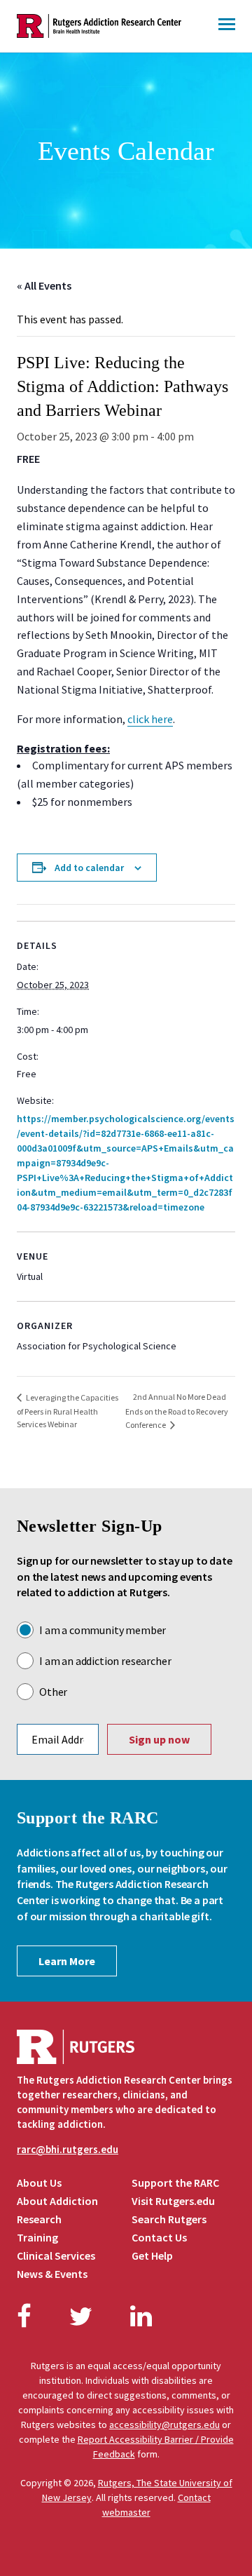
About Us (39, 2183)
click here (150, 719)
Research (39, 2219)
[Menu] (227, 26)
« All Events (44, 285)
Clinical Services (56, 2255)
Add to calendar (89, 868)
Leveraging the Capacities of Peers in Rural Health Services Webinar (68, 1411)
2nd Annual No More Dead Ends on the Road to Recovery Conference (177, 1411)
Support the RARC (175, 2183)
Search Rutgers (169, 2219)
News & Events (52, 2274)
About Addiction (57, 2201)
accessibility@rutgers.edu (164, 2425)
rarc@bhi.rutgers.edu (68, 2149)
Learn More (67, 1961)
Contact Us (159, 2237)
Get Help (152, 2255)
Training (37, 2237)
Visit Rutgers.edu (173, 2201)
